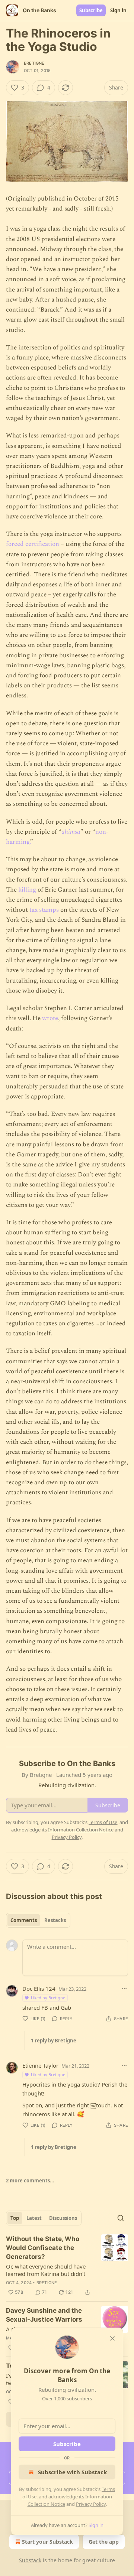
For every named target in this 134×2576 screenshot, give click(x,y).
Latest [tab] (34, 2218)
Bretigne (34, 63)
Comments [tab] (24, 1920)
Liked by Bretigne (48, 1998)
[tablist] (38, 1920)
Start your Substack (47, 2542)
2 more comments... (30, 2181)
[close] (112, 2338)
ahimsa (71, 832)
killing (27, 890)
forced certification (33, 544)
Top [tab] (15, 2218)
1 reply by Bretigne (54, 2041)
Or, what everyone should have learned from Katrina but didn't (46, 2270)
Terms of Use (103, 1822)
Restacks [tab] (55, 1920)
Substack (30, 2560)
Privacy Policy (91, 2504)
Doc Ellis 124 (39, 1989)
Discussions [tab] (63, 2218)
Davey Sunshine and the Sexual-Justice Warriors (44, 2315)
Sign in (118, 10)
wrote (50, 1018)
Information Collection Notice (81, 1830)
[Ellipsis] (124, 1989)
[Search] (121, 2218)
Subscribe (91, 10)
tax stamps (44, 910)
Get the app (104, 2542)
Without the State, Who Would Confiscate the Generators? (43, 2248)
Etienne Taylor (40, 2065)
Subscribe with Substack (72, 2472)
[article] (67, 2266)
